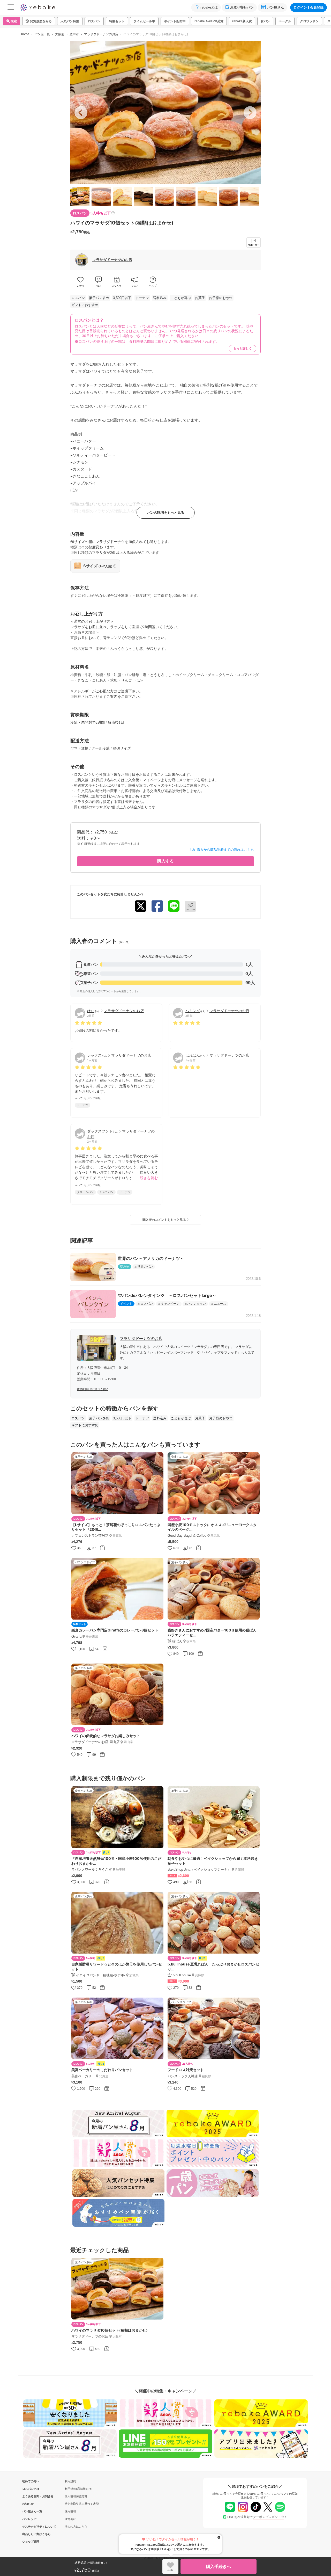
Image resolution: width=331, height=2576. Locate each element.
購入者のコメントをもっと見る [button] (165, 1220)
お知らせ (28, 2504)
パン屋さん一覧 (31, 2511)
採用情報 (70, 2511)
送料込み (160, 298)
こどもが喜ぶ (181, 298)
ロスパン (78, 298)
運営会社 (70, 2519)
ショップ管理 (31, 2542)
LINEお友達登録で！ (257, 2517)
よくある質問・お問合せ (31, 2496)
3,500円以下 (122, 298)
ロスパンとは (31, 2489)
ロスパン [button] (94, 21)
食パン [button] (265, 21)
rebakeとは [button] (209, 7)
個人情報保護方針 (76, 2496)
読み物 (125, 1267)
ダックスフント (100, 1131)
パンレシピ (29, 2519)
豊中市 (74, 34)
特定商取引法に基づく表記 (92, 1389)
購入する (165, 861)
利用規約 (70, 2481)
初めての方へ (31, 2481)
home (25, 34)
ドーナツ (142, 298)
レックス (94, 1055)
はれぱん (193, 1055)
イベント (126, 1304)
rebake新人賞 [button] (242, 21)
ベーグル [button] (285, 21)
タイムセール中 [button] (144, 21)
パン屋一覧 (42, 34)
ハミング (193, 1011)
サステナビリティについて (31, 2527)
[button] (39, 21)
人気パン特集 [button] (70, 21)
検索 (13, 21)
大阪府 (60, 34)
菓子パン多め (99, 298)
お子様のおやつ (221, 298)
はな (91, 1011)
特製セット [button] (117, 21)
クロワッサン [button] (309, 21)
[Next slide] (250, 113)
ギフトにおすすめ (85, 305)
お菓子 (200, 298)
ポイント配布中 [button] (175, 21)
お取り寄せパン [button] (242, 7)
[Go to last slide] (81, 113)
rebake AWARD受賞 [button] (209, 21)
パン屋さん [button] (276, 7)
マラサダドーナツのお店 (101, 34)
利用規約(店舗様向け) (78, 2489)
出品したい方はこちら (31, 2534)
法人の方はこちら (76, 2527)
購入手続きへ (219, 2567)
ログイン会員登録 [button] (309, 7)
